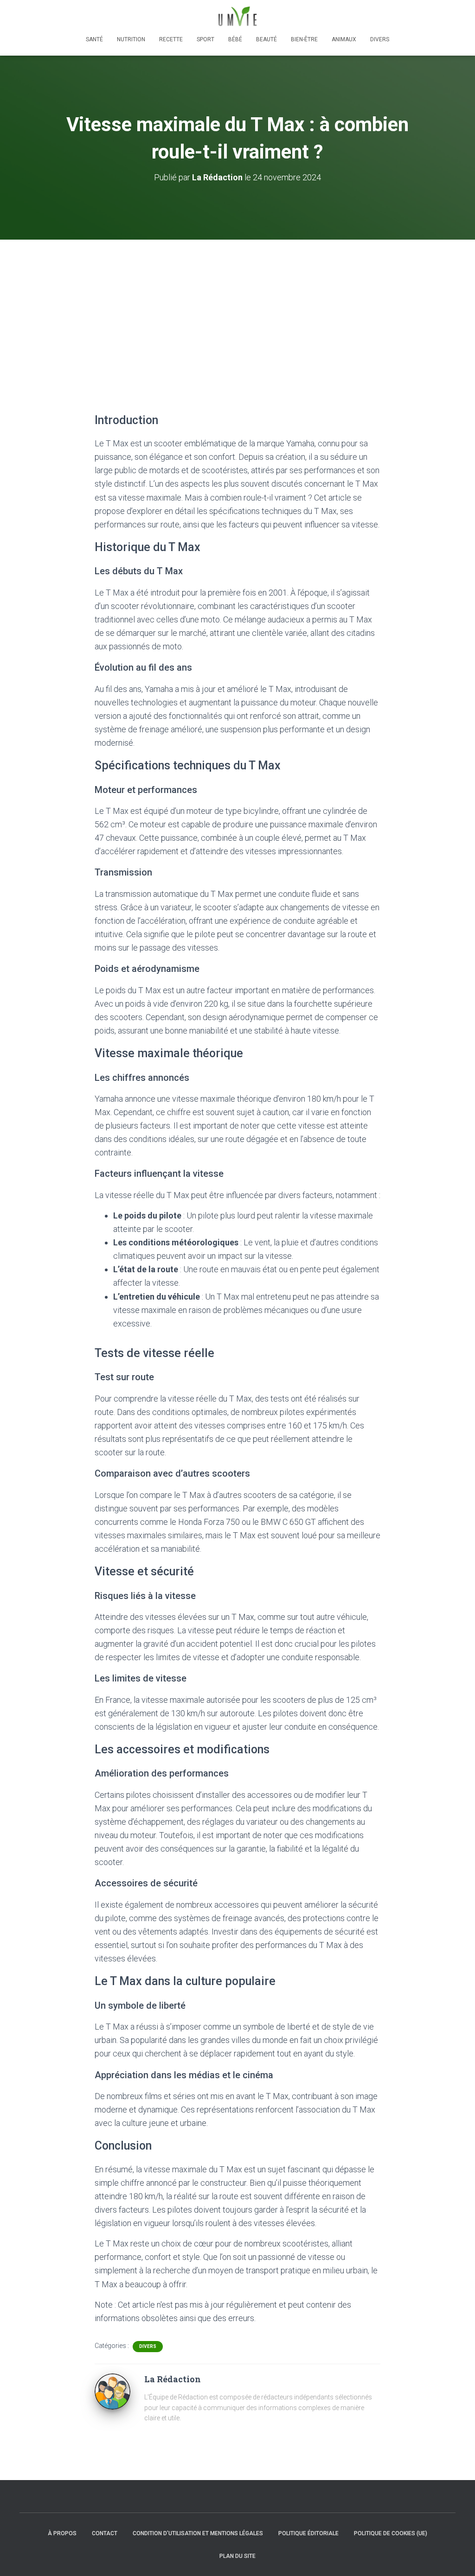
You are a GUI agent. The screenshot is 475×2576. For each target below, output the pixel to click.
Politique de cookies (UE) (391, 2533)
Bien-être (304, 39)
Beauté (266, 39)
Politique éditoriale (308, 2533)
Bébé (235, 39)
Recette (171, 39)
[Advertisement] (237, 309)
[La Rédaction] (113, 2391)
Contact (105, 2533)
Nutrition (131, 39)
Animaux (344, 39)
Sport (205, 39)
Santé (94, 39)
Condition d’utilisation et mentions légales (198, 2533)
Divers (380, 39)
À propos (62, 2533)
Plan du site (237, 2556)
